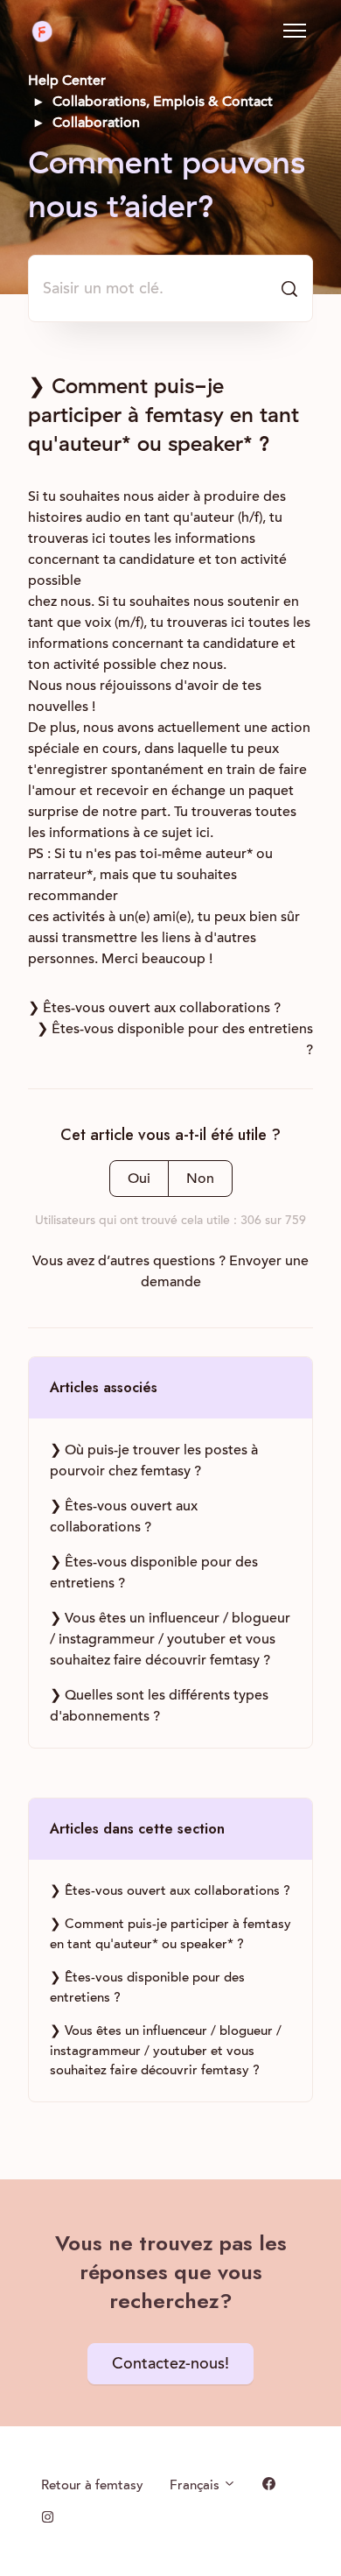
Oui (139, 1179)
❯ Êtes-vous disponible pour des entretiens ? (154, 1573)
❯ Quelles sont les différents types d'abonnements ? (159, 1706)
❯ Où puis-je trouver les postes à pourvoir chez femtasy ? (154, 1460)
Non (200, 1179)
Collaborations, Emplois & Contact (163, 102)
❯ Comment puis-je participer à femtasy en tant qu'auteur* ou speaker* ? (170, 1934)
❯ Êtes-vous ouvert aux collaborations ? (154, 1008)
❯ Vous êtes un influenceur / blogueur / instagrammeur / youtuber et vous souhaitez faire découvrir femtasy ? (170, 1639)
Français (196, 2485)
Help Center (67, 81)
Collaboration (96, 123)
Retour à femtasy (92, 2485)
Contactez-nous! (170, 2364)
